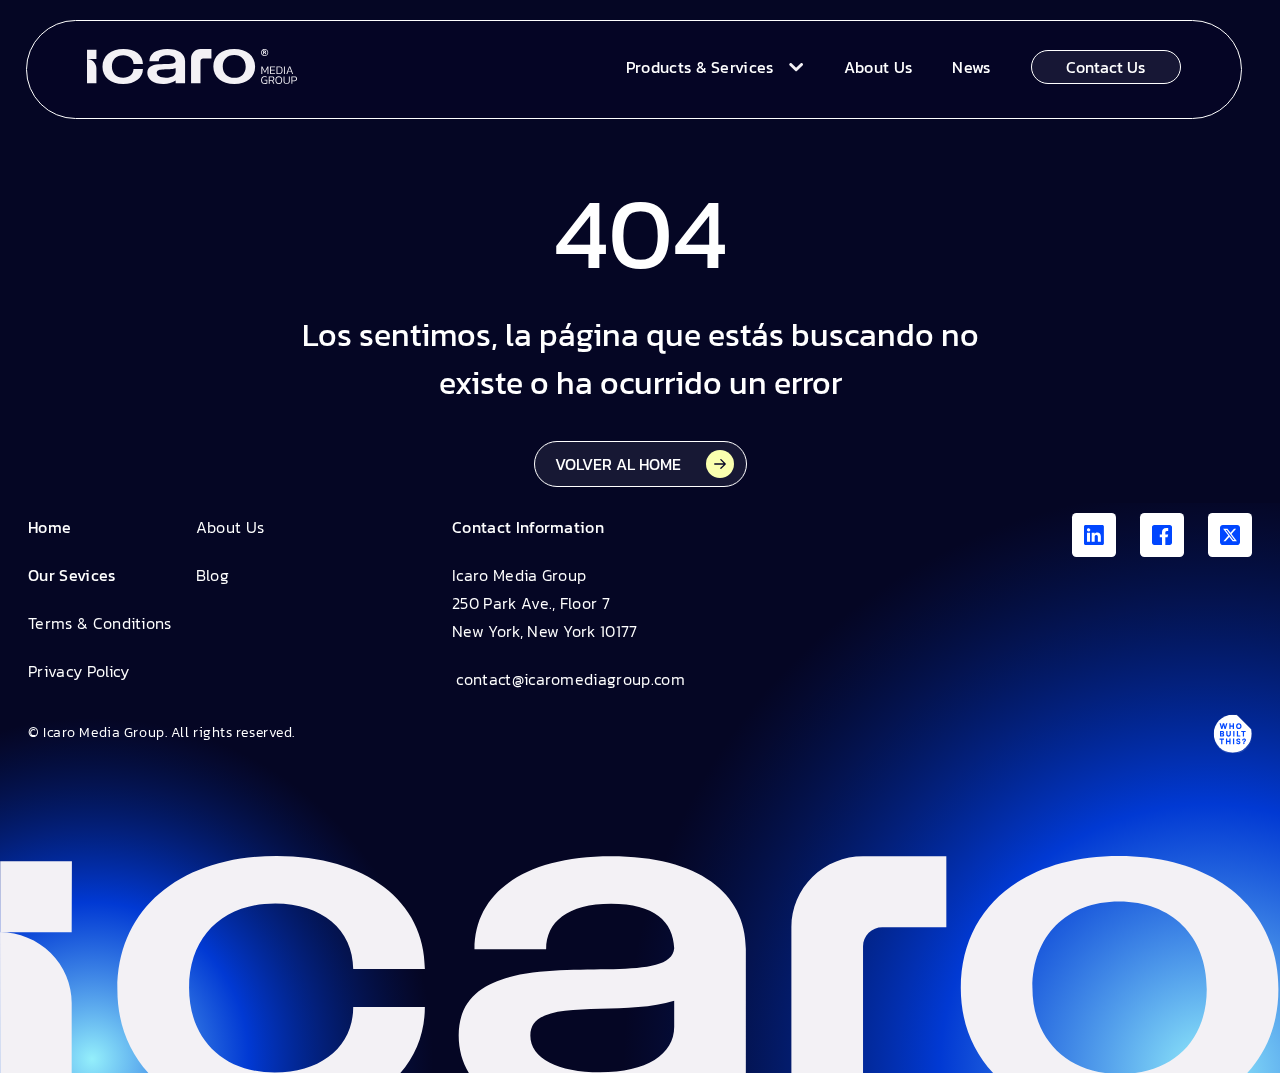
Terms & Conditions (100, 623)
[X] (1230, 535)
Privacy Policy (78, 671)
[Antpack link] (1232, 733)
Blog (212, 575)
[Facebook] (1162, 535)
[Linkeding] (1094, 535)
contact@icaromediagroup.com (568, 679)
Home (49, 527)
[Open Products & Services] (791, 67)
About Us (230, 527)
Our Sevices (72, 575)
